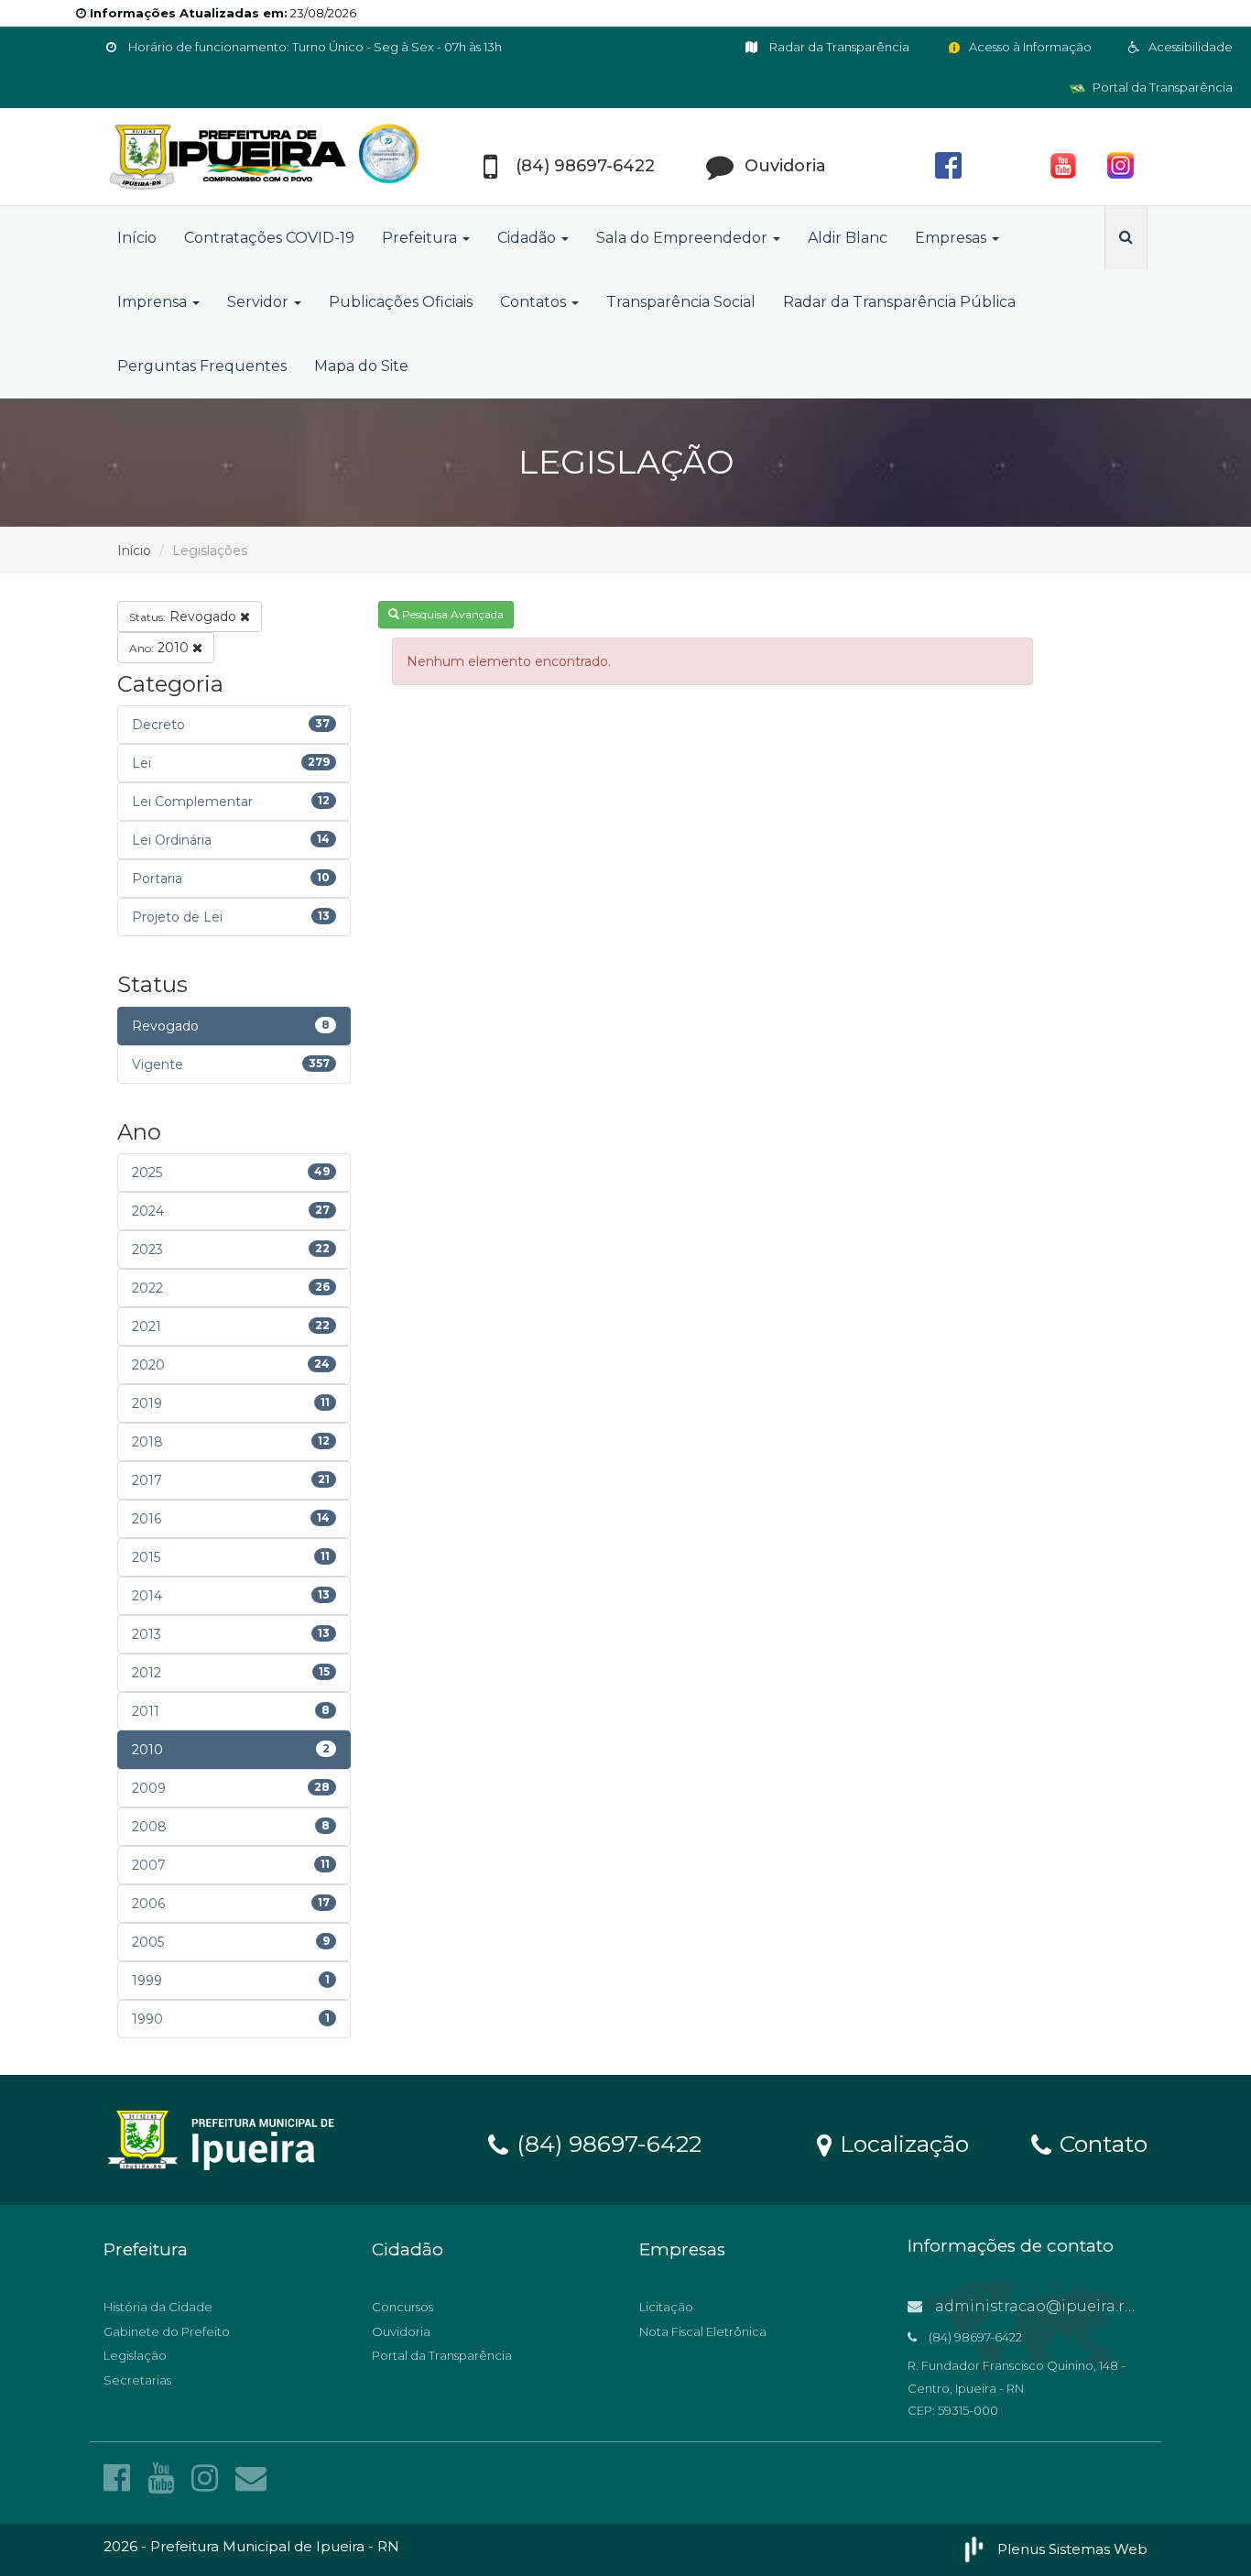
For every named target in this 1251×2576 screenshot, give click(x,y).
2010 (161, 648)
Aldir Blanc (848, 238)
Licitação (666, 2307)
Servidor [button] (260, 302)
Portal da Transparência (1161, 87)
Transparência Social (681, 302)
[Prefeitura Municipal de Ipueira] (268, 157)
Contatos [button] (535, 302)
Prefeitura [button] (421, 238)
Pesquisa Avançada (451, 614)
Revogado (185, 617)
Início (137, 238)
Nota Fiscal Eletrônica (703, 2331)
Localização (901, 2143)
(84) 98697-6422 (606, 2143)
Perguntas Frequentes (202, 366)
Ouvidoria (401, 2331)
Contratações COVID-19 (269, 238)
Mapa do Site (361, 366)
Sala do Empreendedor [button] (684, 238)
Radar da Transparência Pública (899, 302)
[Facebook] (121, 2478)
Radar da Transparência (838, 47)
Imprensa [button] (154, 302)
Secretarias (137, 2380)
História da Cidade (158, 2307)
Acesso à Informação (1029, 47)
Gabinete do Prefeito (167, 2331)
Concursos (402, 2307)
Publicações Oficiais (401, 302)
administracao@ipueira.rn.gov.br (1059, 2306)
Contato (1100, 2143)
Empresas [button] (952, 238)
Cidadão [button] (528, 238)
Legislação (135, 2355)
